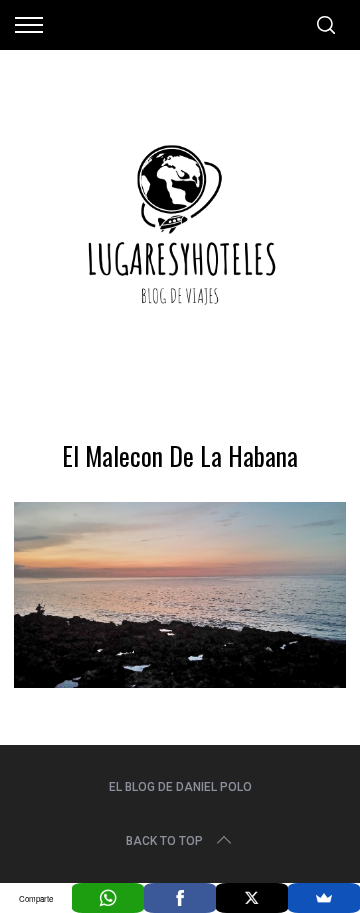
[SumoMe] (324, 898)
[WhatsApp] (108, 898)
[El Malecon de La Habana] (179, 681)
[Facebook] (180, 898)
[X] (252, 898)
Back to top (164, 841)
